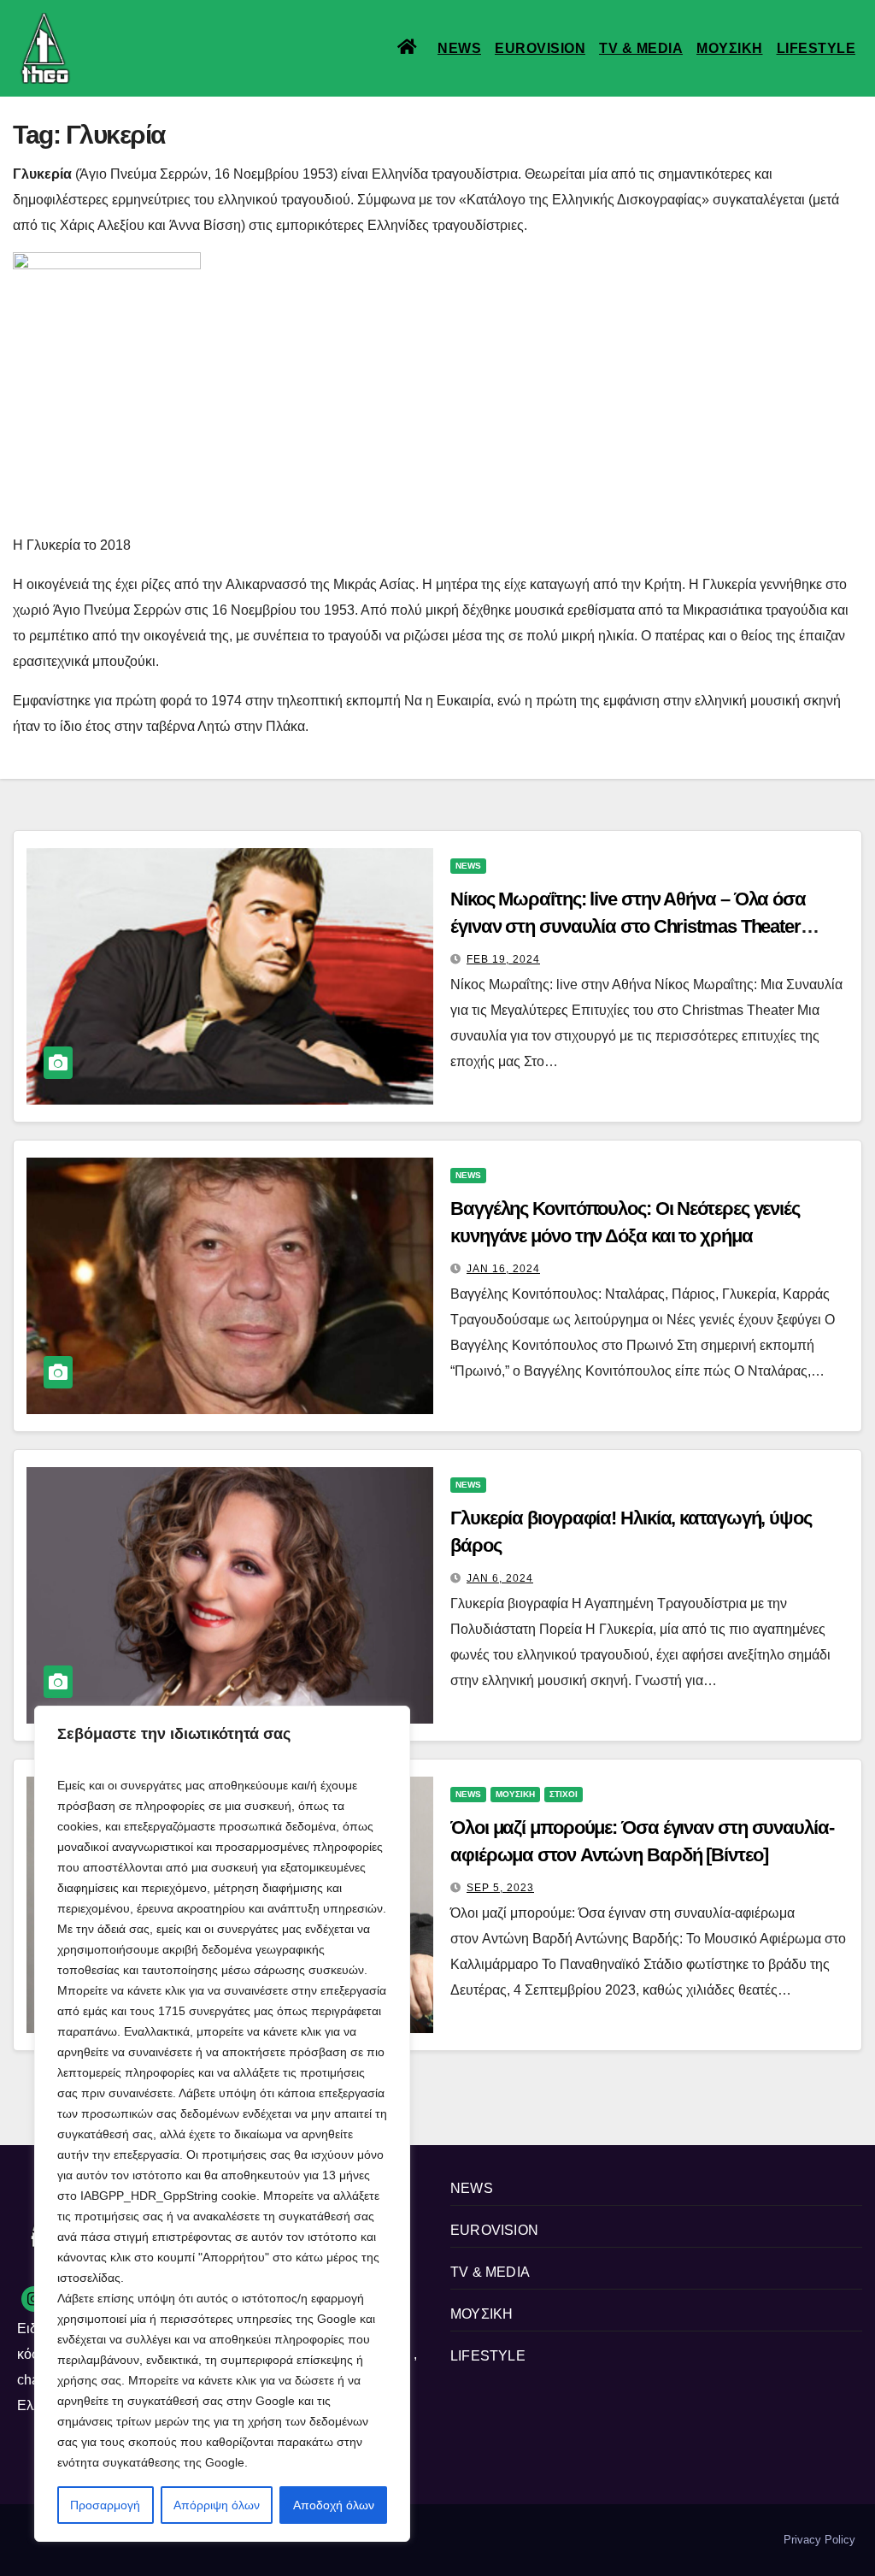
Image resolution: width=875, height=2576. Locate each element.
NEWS (459, 48)
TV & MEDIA (641, 48)
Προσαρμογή (105, 2505)
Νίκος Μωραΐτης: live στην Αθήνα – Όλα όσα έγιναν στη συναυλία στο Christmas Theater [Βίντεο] (628, 926)
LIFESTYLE (816, 48)
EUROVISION (540, 48)
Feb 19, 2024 (503, 959)
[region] (222, 2124)
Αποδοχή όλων (334, 2505)
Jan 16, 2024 (503, 1269)
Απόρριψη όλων (217, 2505)
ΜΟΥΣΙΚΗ (730, 48)
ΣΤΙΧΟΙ (564, 1794)
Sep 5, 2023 (500, 1888)
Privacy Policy (819, 2540)
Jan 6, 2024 (500, 1578)
